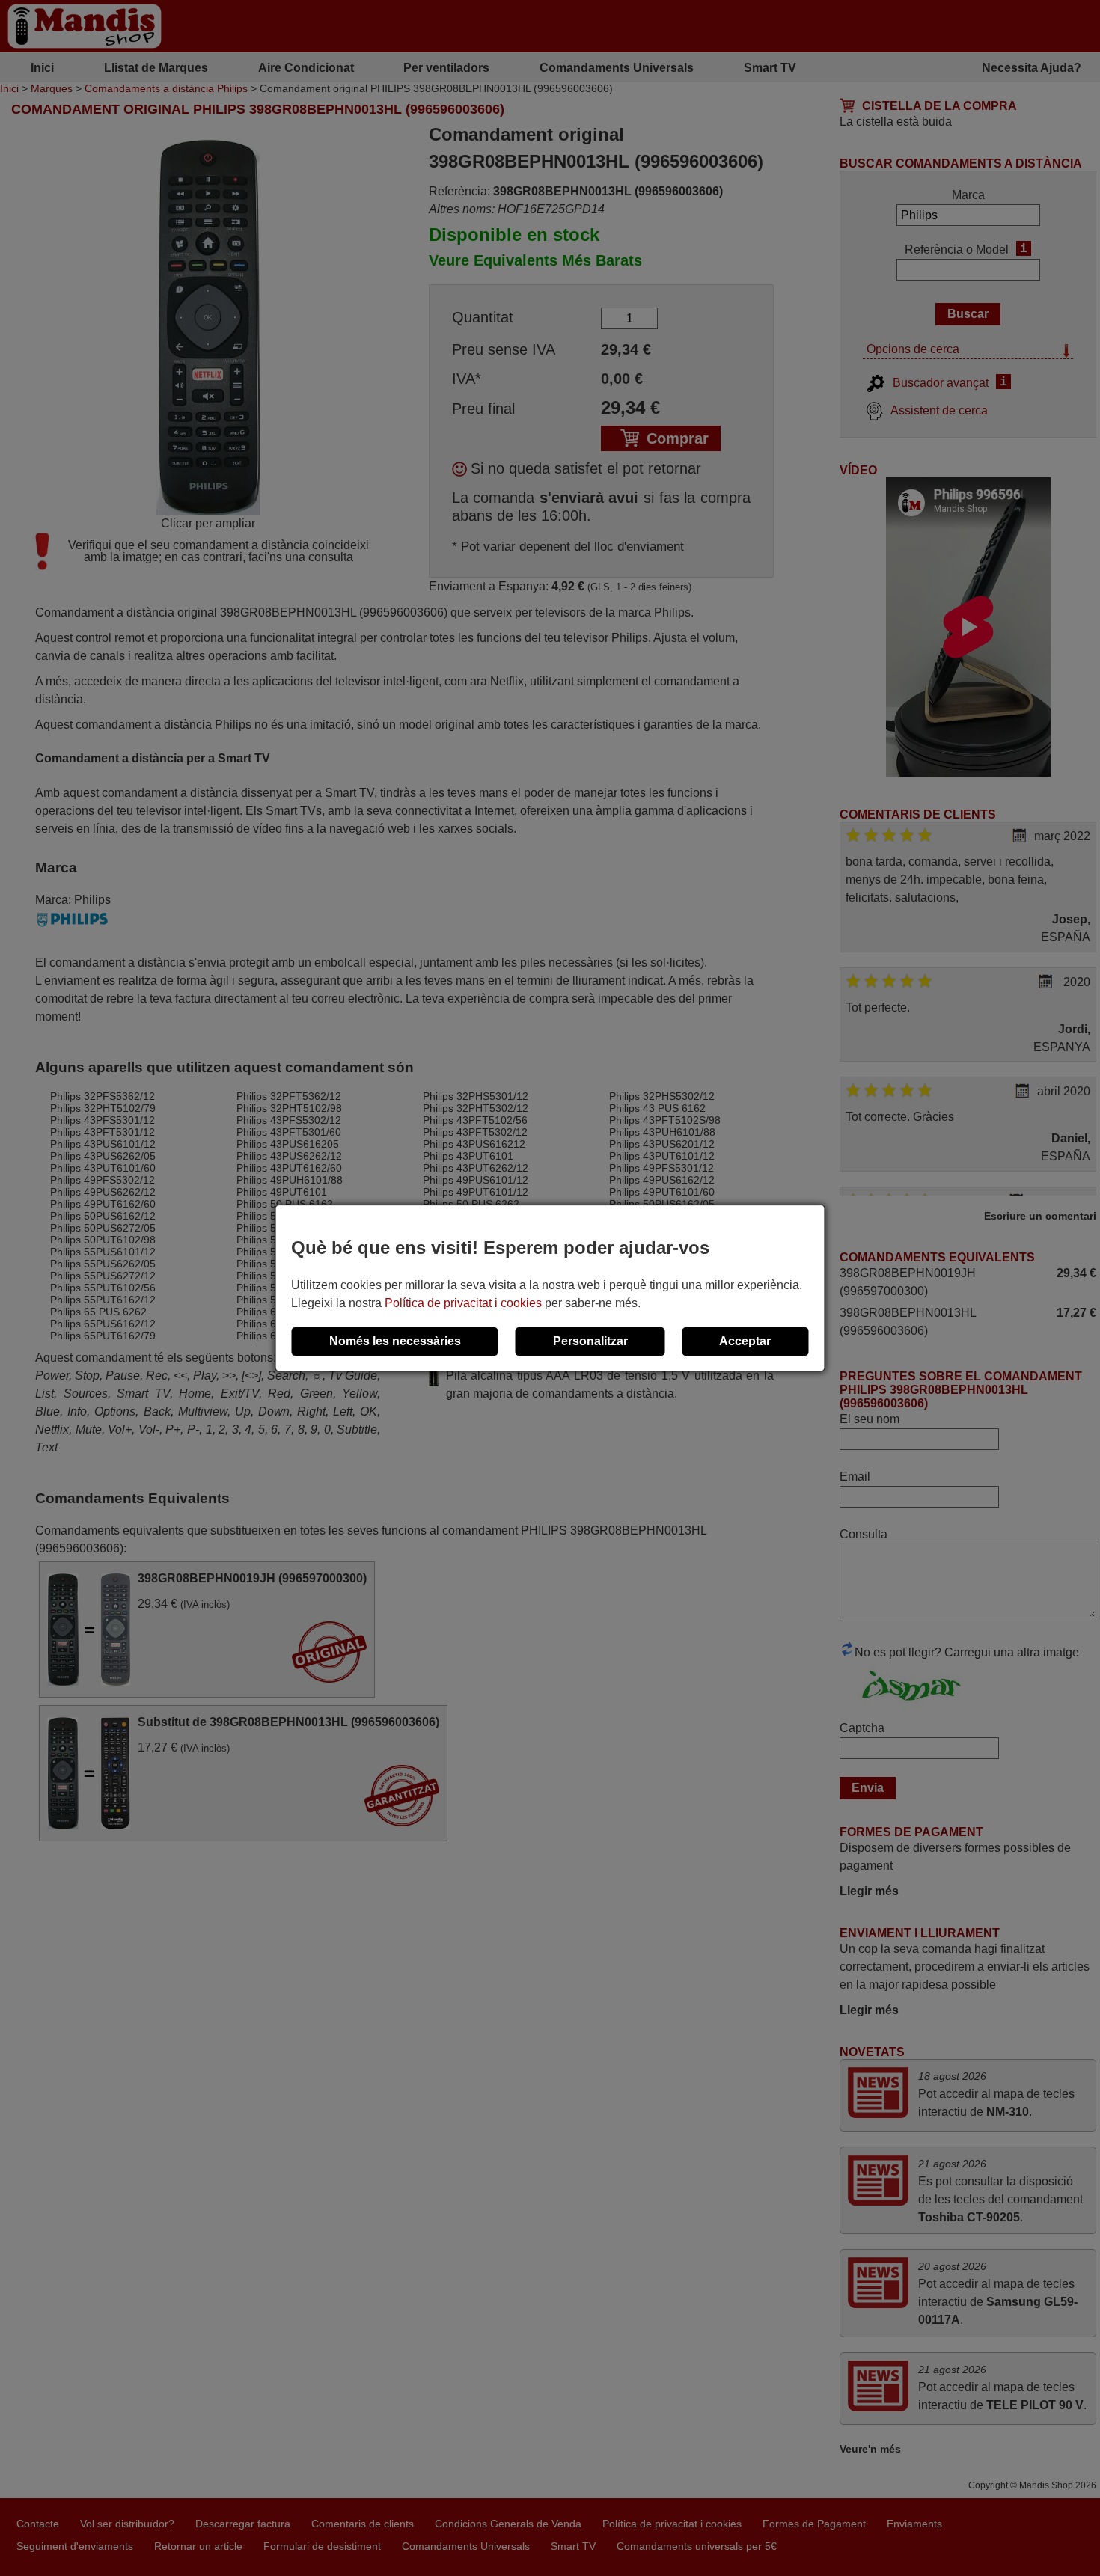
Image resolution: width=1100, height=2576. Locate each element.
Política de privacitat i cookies (463, 1303)
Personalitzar (590, 1341)
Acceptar (745, 1341)
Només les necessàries (395, 1341)
